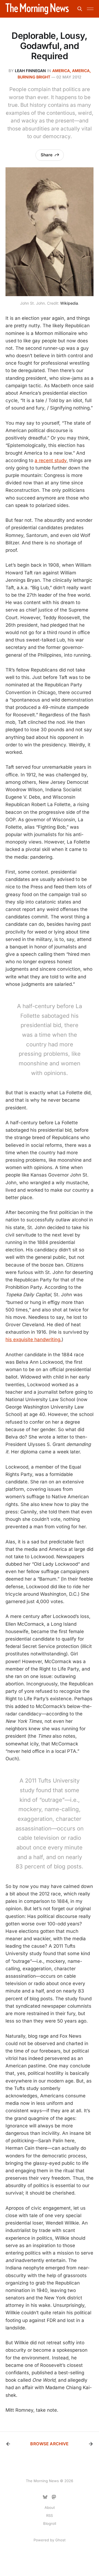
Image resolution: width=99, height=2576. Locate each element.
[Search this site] (80, 9)
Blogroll (50, 2523)
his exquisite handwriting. (34, 1339)
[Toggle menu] (90, 9)
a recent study (51, 460)
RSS (50, 2515)
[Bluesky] (45, 2497)
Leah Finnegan (30, 71)
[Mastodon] (54, 2497)
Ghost (60, 2540)
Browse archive (49, 2444)
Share (47, 155)
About (50, 2507)
